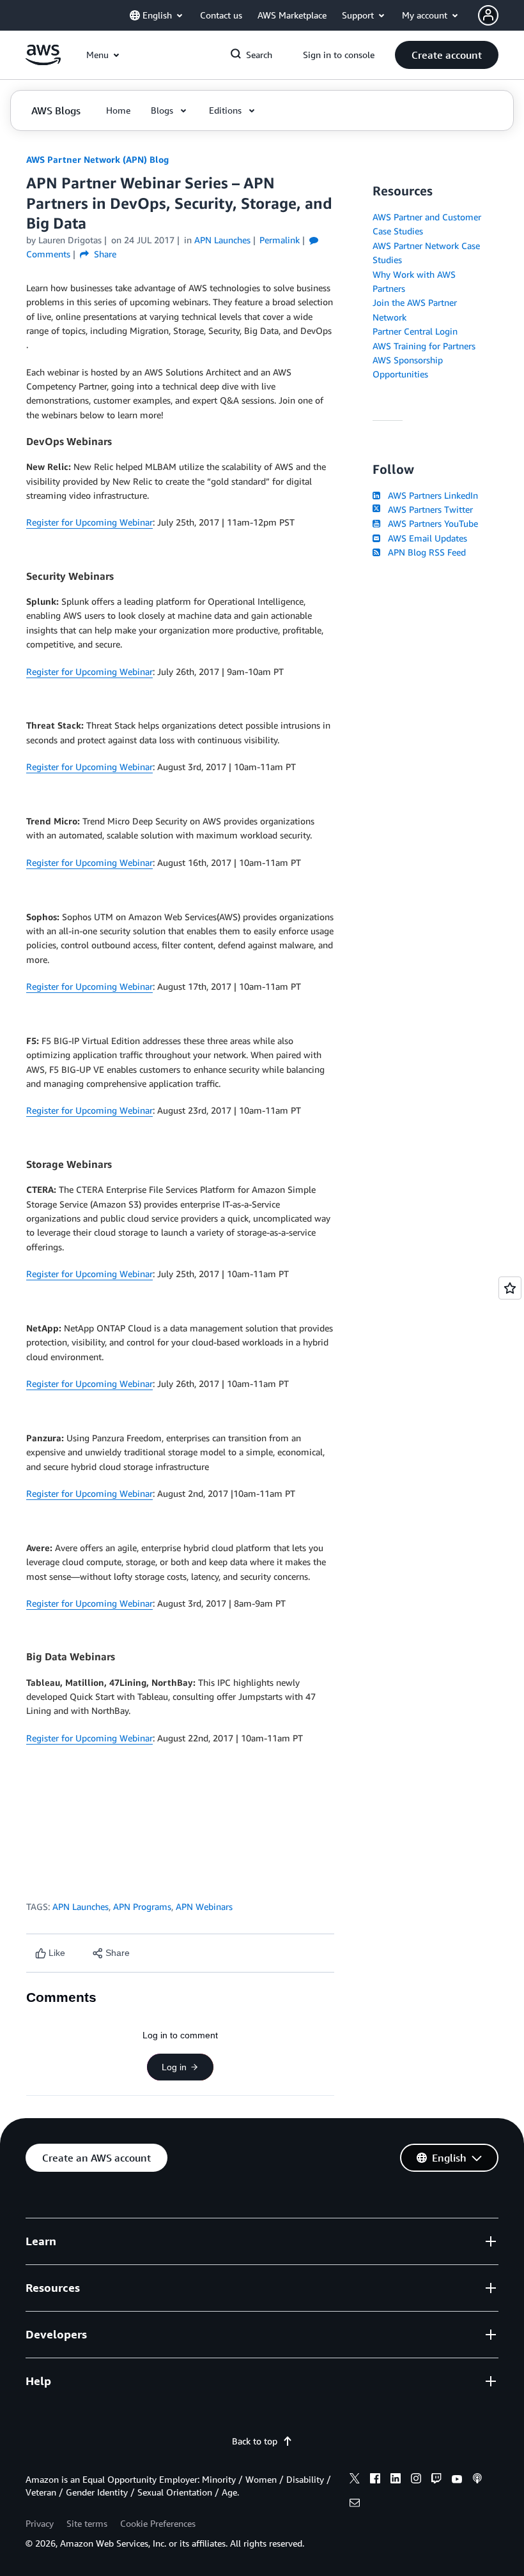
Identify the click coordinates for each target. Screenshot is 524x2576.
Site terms (87, 2523)
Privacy (40, 2523)
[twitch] (436, 2480)
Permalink (280, 240)
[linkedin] (396, 2480)
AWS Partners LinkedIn (430, 495)
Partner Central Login (415, 331)
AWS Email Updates (425, 538)
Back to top (255, 2441)
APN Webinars (204, 1906)
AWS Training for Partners (424, 346)
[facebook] (375, 2480)
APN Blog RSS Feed (424, 552)
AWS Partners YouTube (430, 523)
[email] (355, 2504)
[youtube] (457, 2480)
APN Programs (142, 1906)
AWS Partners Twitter (428, 509)
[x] (355, 2480)
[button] (447, 55)
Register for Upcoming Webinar (89, 522)
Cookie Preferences (158, 2523)
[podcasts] (477, 2480)
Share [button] (104, 254)
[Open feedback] (510, 1288)
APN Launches (81, 1906)
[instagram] (416, 2480)
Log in (174, 2067)
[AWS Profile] (488, 15)
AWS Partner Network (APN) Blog (97, 159)
